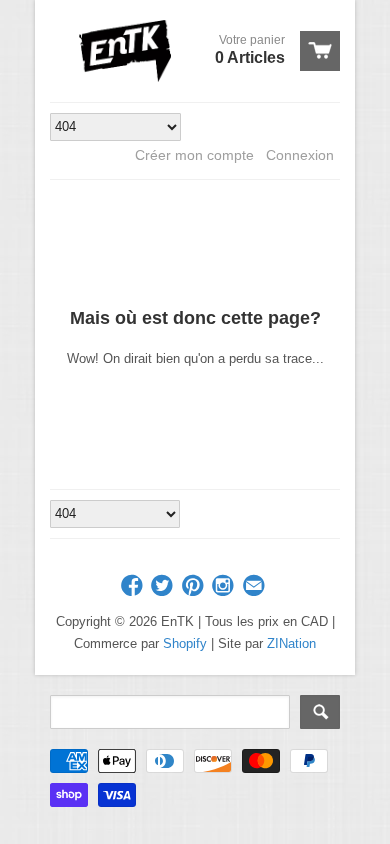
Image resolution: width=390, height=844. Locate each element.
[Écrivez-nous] (256, 586)
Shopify (185, 643)
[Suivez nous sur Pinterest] (195, 586)
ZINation (291, 643)
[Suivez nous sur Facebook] (134, 586)
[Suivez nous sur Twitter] (164, 586)
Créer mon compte (194, 155)
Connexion (300, 155)
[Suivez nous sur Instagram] (225, 586)
